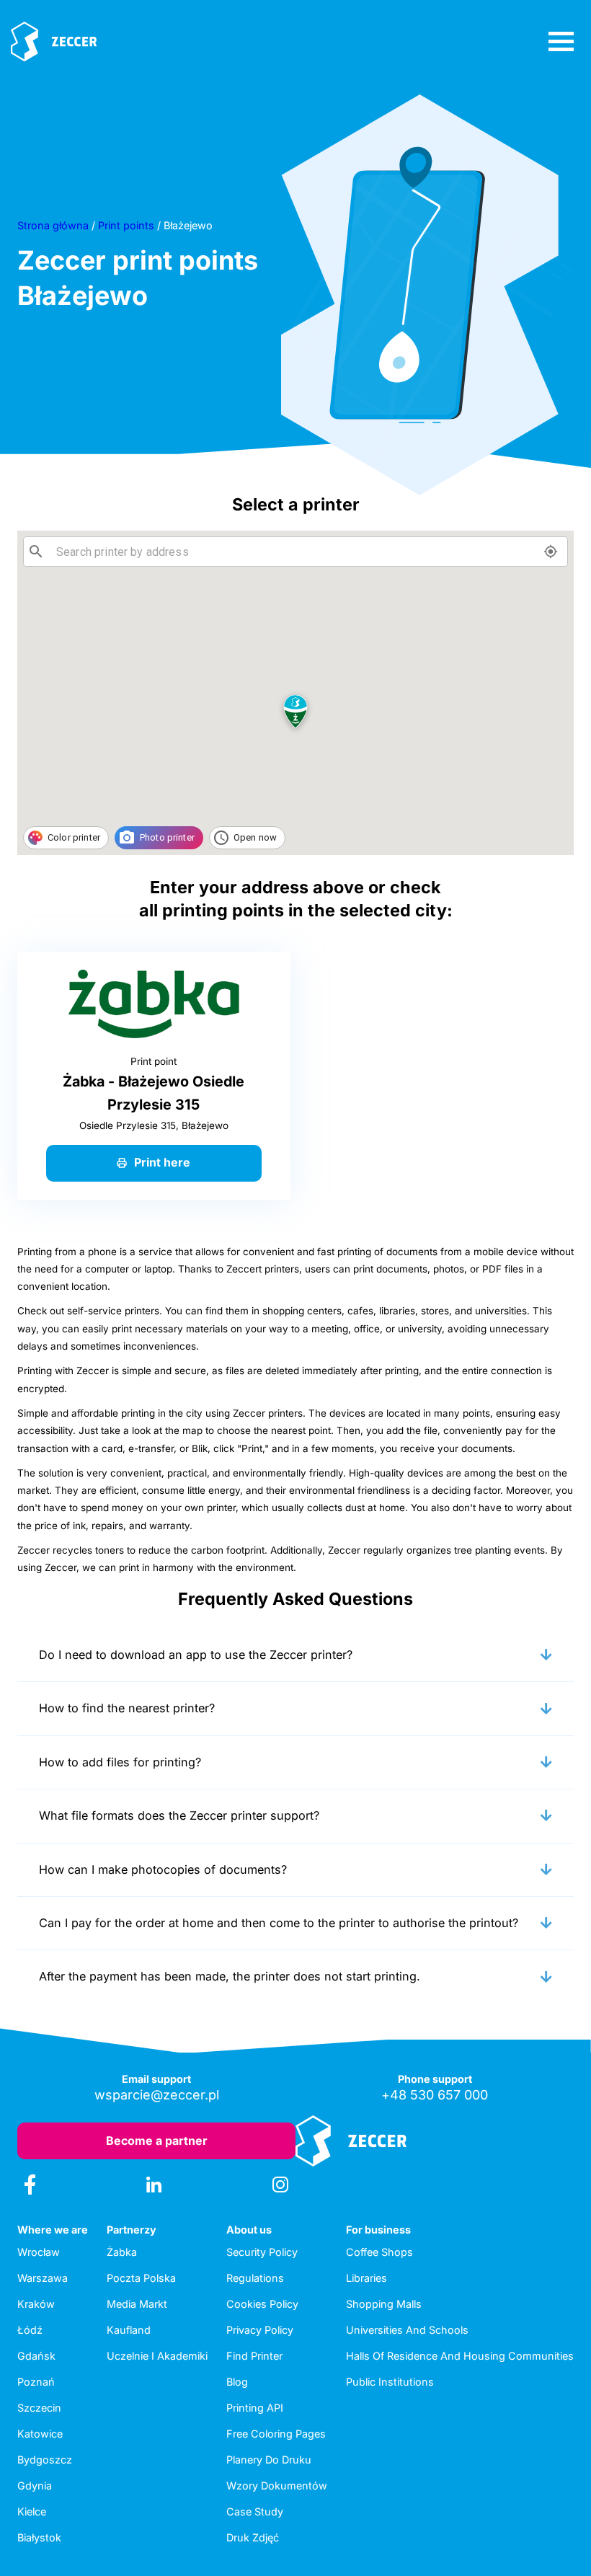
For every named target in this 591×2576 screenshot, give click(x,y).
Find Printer (254, 2356)
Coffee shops (379, 2252)
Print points (126, 225)
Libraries (366, 2278)
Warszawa (43, 2278)
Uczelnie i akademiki (157, 2356)
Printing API (255, 2408)
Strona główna (53, 225)
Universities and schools (407, 2330)
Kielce (32, 2511)
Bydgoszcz (45, 2460)
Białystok (39, 2537)
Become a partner (157, 2141)
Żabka (122, 2252)
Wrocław (39, 2252)
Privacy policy (260, 2330)
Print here (162, 1162)
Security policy (262, 2252)
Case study (255, 2511)
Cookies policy (262, 2304)
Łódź (30, 2330)
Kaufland (129, 2330)
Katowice (40, 2434)
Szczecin (39, 2408)
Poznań (36, 2382)
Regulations (255, 2278)
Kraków (36, 2304)
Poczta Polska (141, 2278)
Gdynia (35, 2486)
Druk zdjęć (253, 2537)
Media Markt (137, 2304)
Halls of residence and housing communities (460, 2356)
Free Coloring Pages (276, 2434)
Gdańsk (36, 2356)
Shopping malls (384, 2304)
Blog (237, 2382)
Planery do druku (269, 2460)
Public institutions (390, 2382)
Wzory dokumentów (277, 2486)
